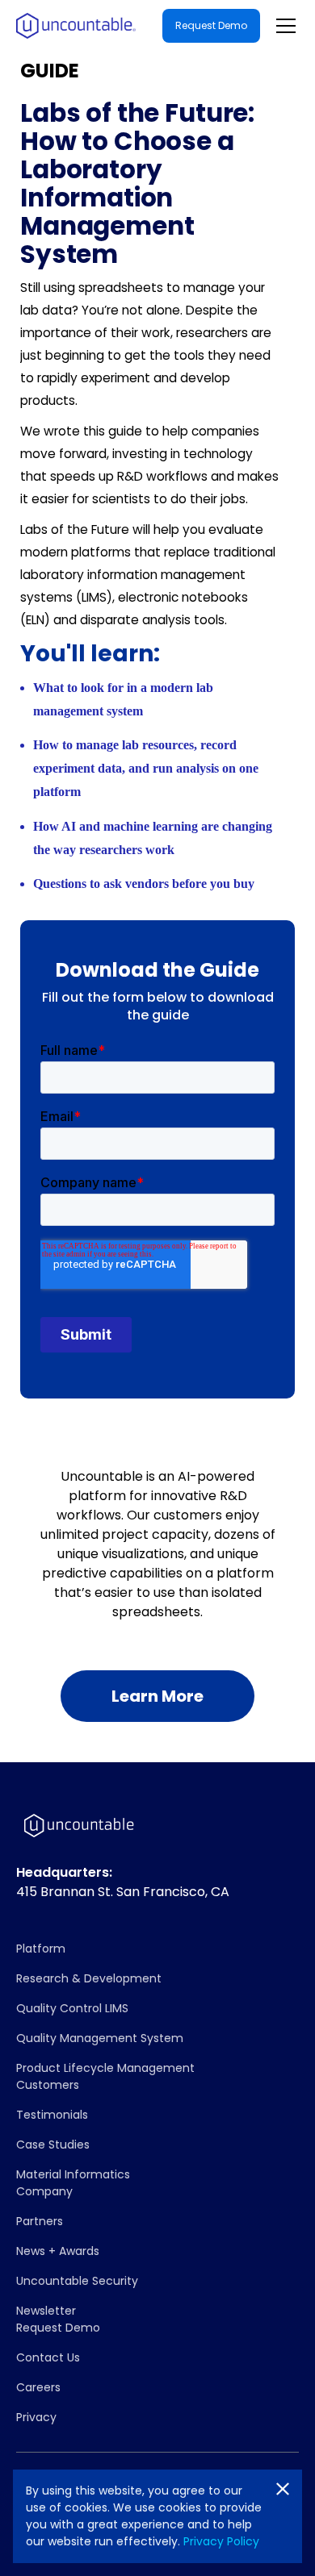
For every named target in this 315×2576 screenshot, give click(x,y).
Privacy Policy (221, 2541)
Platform (41, 1949)
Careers (38, 2387)
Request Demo (211, 25)
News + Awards (58, 2251)
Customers (48, 2085)
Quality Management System (100, 2038)
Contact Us (48, 2357)
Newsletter (46, 2311)
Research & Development (89, 1978)
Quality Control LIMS (72, 2008)
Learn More (157, 1696)
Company (44, 2191)
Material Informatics (73, 2174)
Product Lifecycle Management (105, 2068)
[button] (283, 26)
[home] (76, 26)
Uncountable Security (77, 2281)
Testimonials (52, 2115)
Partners (40, 2221)
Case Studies (53, 2145)
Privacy (36, 2417)
